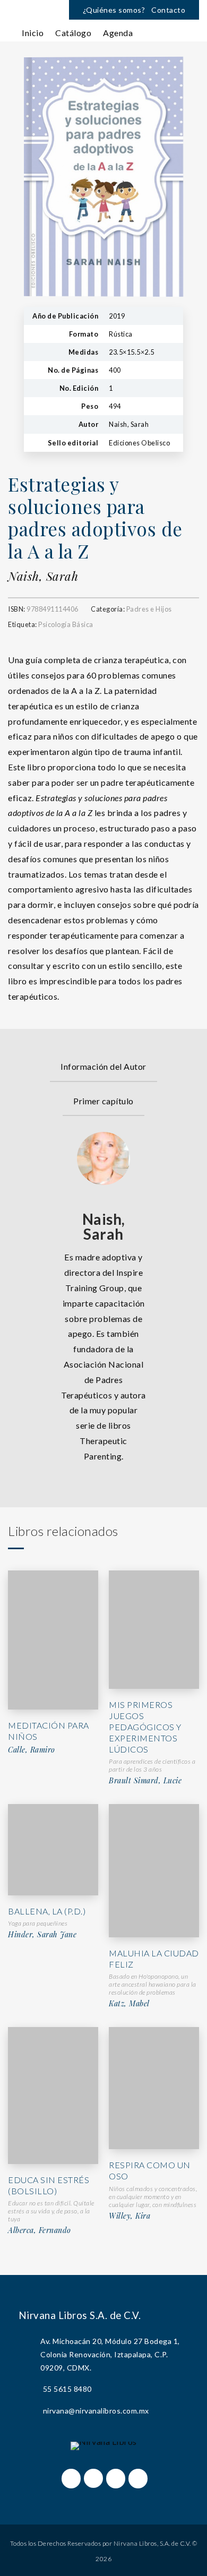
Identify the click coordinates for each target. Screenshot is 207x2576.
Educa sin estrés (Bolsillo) (49, 2185)
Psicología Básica (66, 624)
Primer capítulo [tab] (103, 1101)
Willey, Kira (130, 2216)
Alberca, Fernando (40, 2230)
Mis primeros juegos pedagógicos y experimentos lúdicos (145, 1727)
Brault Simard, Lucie (145, 1781)
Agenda (118, 33)
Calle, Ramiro (32, 1750)
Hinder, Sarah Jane (42, 1935)
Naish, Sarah (43, 576)
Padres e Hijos (149, 609)
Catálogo (73, 33)
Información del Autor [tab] (103, 1066)
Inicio (33, 33)
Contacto (168, 10)
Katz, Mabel (129, 2004)
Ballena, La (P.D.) (47, 1911)
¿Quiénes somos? (114, 10)
